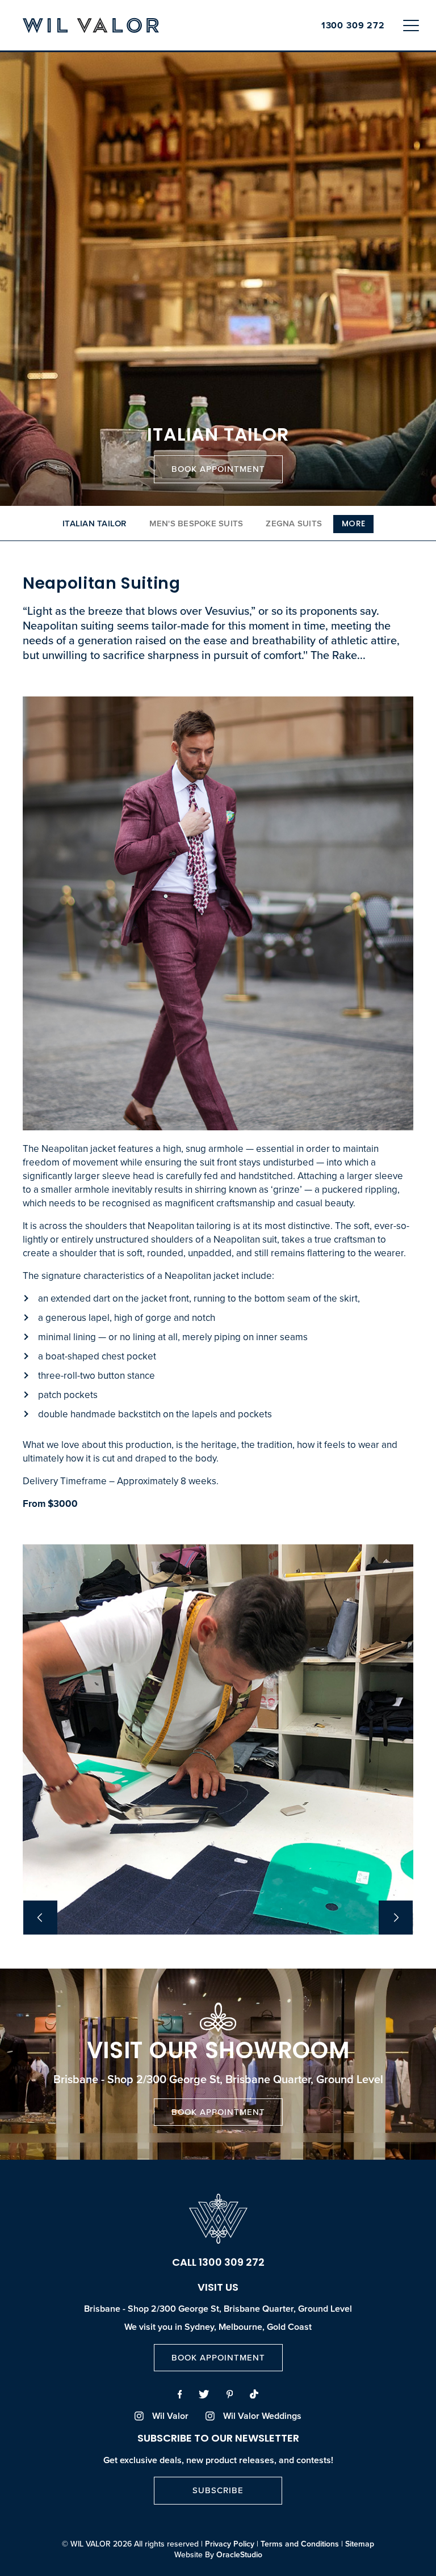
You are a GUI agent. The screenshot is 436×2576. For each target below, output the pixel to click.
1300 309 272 (353, 26)
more (353, 524)
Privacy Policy (230, 2544)
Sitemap (360, 2544)
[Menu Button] (411, 25)
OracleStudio (239, 2554)
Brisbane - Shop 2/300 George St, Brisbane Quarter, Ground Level (218, 2309)
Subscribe (218, 2490)
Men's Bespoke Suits (196, 523)
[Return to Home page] (91, 26)
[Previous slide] (40, 1918)
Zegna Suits (294, 523)
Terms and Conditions (300, 2544)
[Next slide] (396, 1918)
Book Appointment (218, 469)
